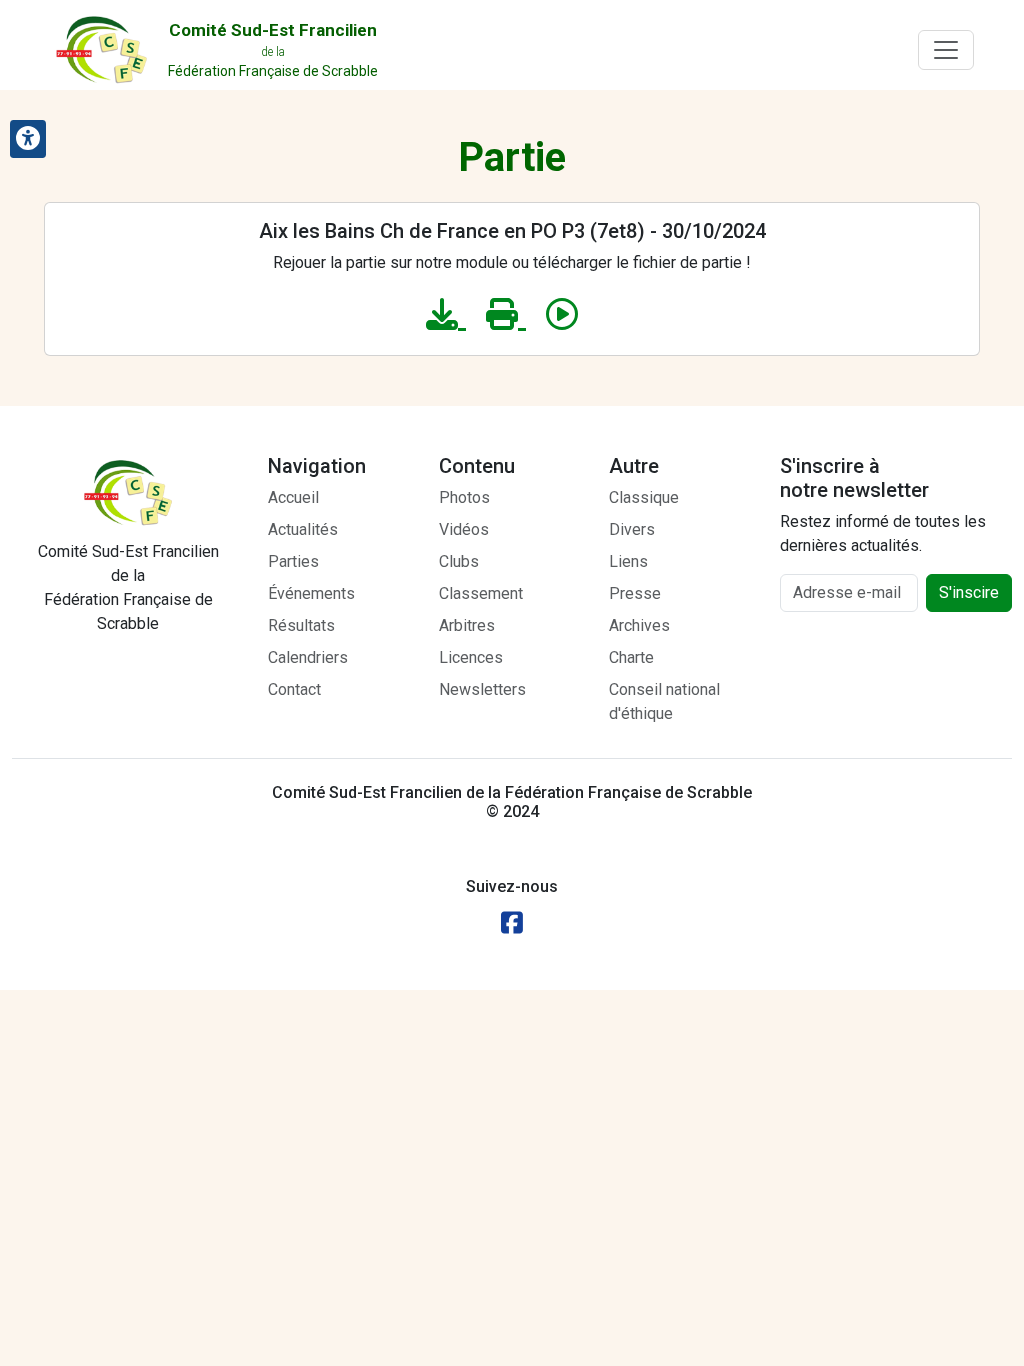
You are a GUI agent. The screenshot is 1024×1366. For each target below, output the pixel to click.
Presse (635, 593)
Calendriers (308, 657)
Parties (293, 561)
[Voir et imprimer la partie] (506, 315)
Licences (471, 657)
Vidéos (464, 529)
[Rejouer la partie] (562, 315)
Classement (481, 593)
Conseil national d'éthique (664, 701)
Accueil (293, 497)
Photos (464, 497)
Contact (294, 689)
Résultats (301, 625)
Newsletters (482, 689)
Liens (628, 561)
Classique (644, 497)
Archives (639, 625)
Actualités (303, 529)
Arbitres (467, 625)
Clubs (459, 561)
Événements (311, 593)
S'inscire (969, 592)
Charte (631, 657)
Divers (632, 529)
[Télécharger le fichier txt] (446, 315)
